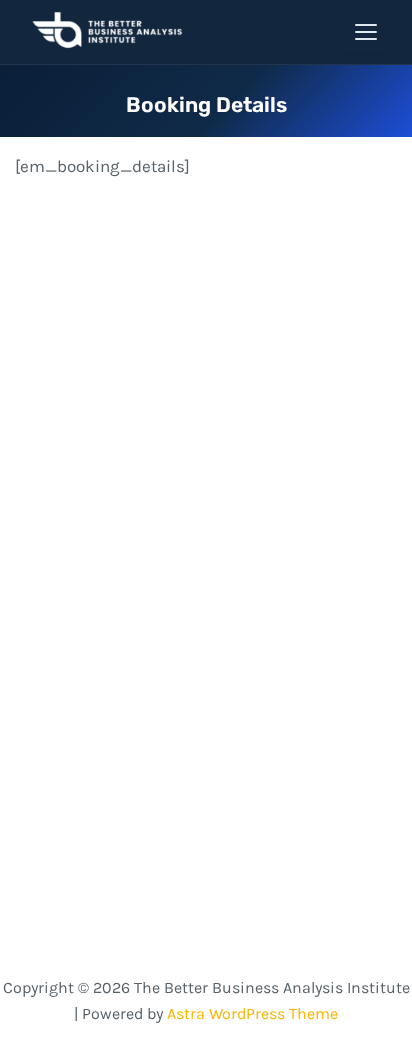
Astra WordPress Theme (252, 1013)
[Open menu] (366, 32)
